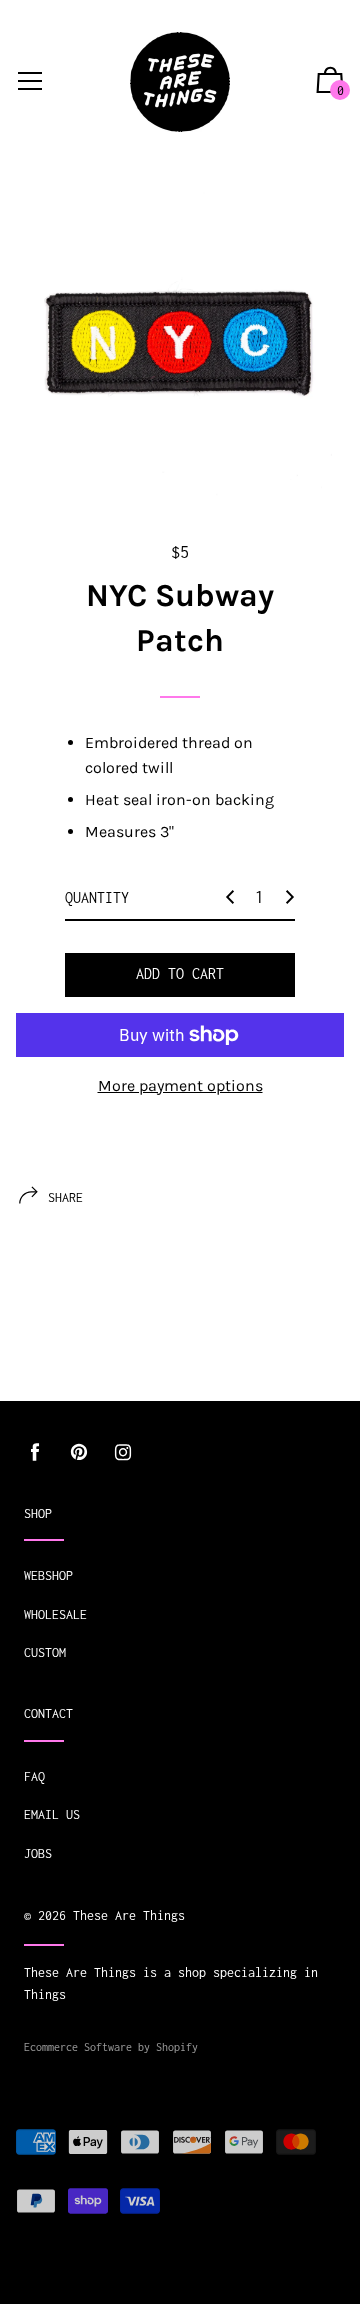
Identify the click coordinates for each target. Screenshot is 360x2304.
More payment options (180, 1085)
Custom (45, 1652)
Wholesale (55, 1614)
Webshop (48, 1575)
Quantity (97, 897)
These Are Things (129, 1915)
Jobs (38, 1853)
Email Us (52, 1814)
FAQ (34, 1776)
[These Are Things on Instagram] (123, 1452)
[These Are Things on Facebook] (35, 1452)
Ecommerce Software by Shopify (111, 2047)
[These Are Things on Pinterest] (79, 1452)
